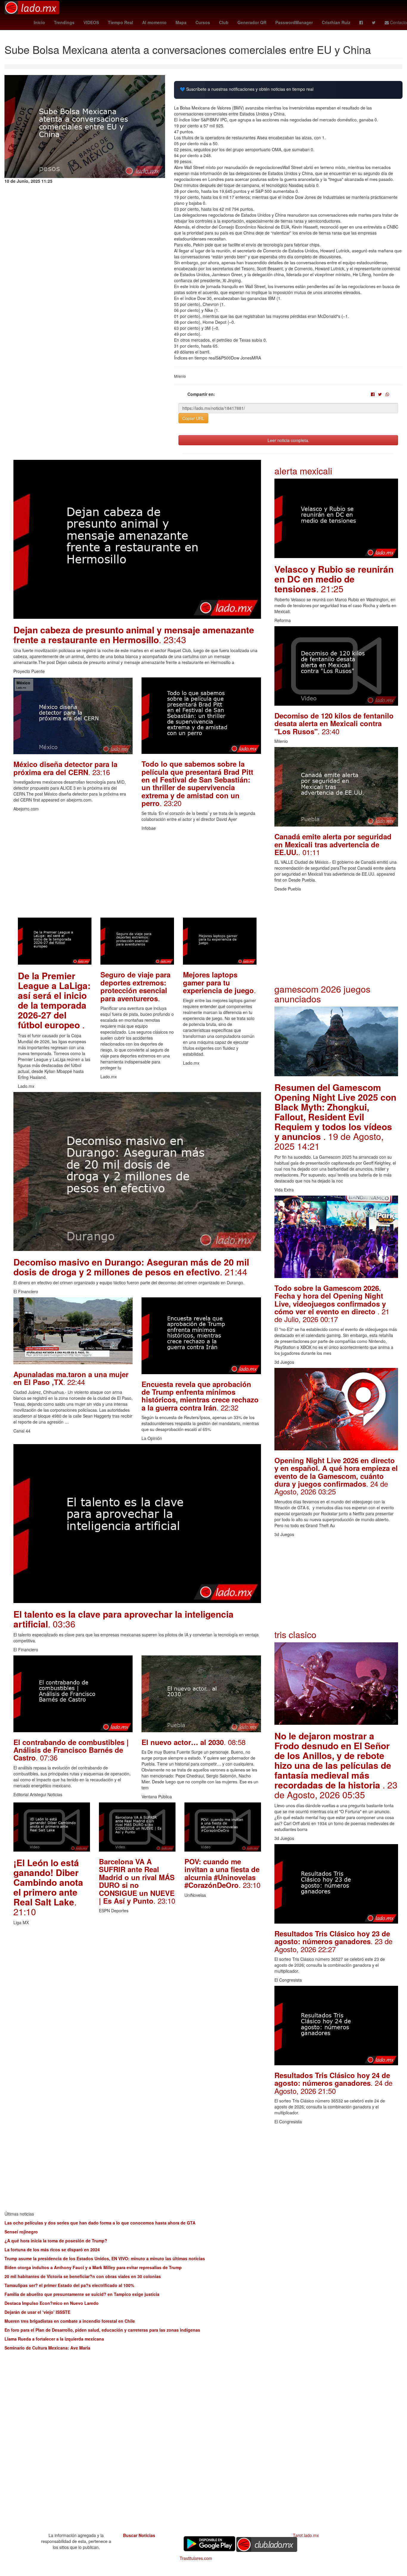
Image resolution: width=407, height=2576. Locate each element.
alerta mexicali (303, 471)
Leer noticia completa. (288, 440)
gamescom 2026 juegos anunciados (322, 994)
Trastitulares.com (196, 2558)
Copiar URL (193, 418)
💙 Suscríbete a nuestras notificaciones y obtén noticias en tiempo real (247, 89)
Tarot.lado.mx (306, 2535)
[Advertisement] (137, 876)
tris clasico (295, 1634)
